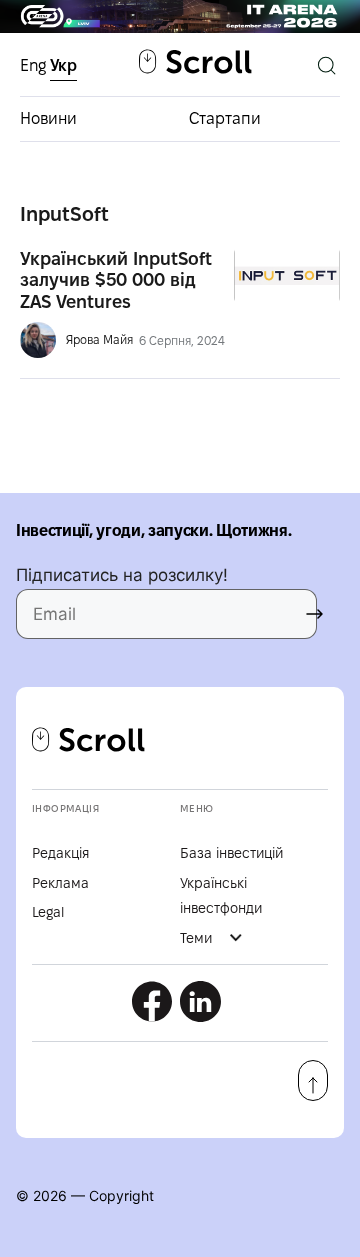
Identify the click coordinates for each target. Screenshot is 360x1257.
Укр (63, 65)
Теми (196, 938)
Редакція (60, 853)
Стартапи (225, 118)
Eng (35, 65)
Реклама (60, 883)
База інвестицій (231, 853)
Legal (48, 912)
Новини (48, 118)
